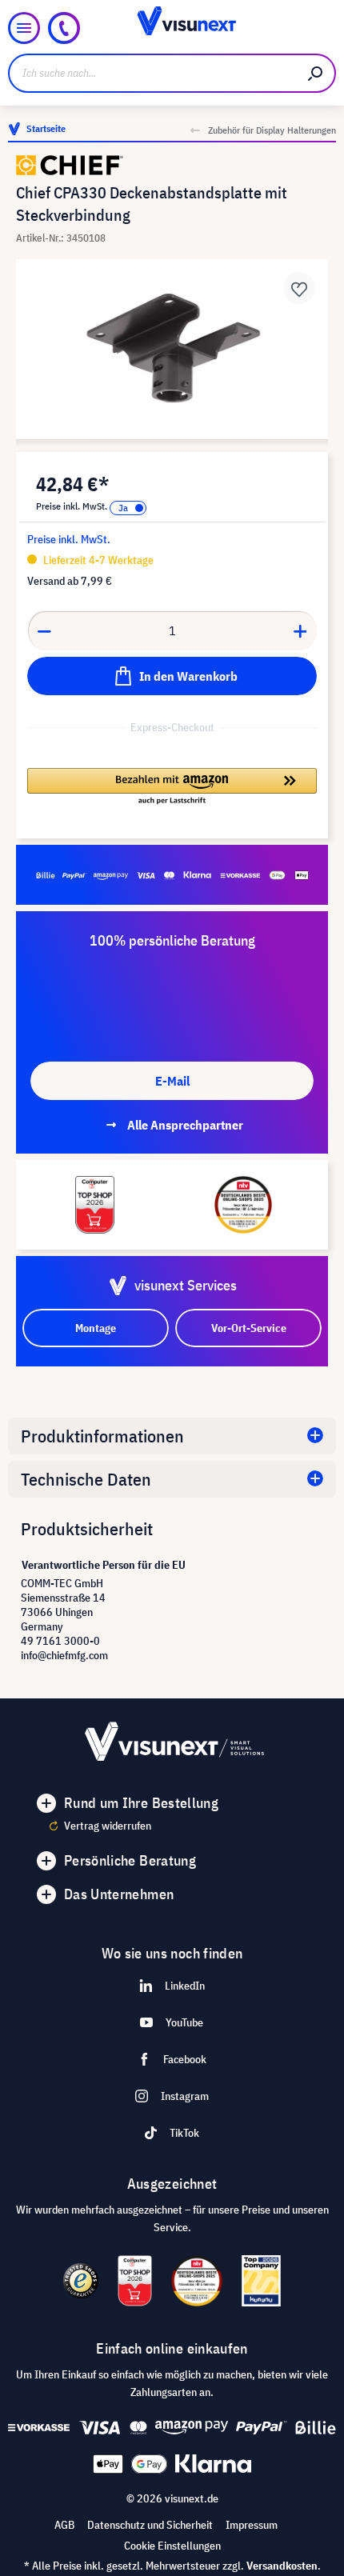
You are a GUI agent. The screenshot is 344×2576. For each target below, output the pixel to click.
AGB (64, 2525)
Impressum (252, 2525)
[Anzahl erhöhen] (301, 630)
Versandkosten (282, 2566)
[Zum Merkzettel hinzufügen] (299, 288)
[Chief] (172, 165)
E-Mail (172, 1081)
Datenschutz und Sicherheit (150, 2525)
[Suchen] (316, 73)
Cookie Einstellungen (172, 2546)
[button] (172, 787)
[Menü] (24, 28)
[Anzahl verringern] (44, 630)
